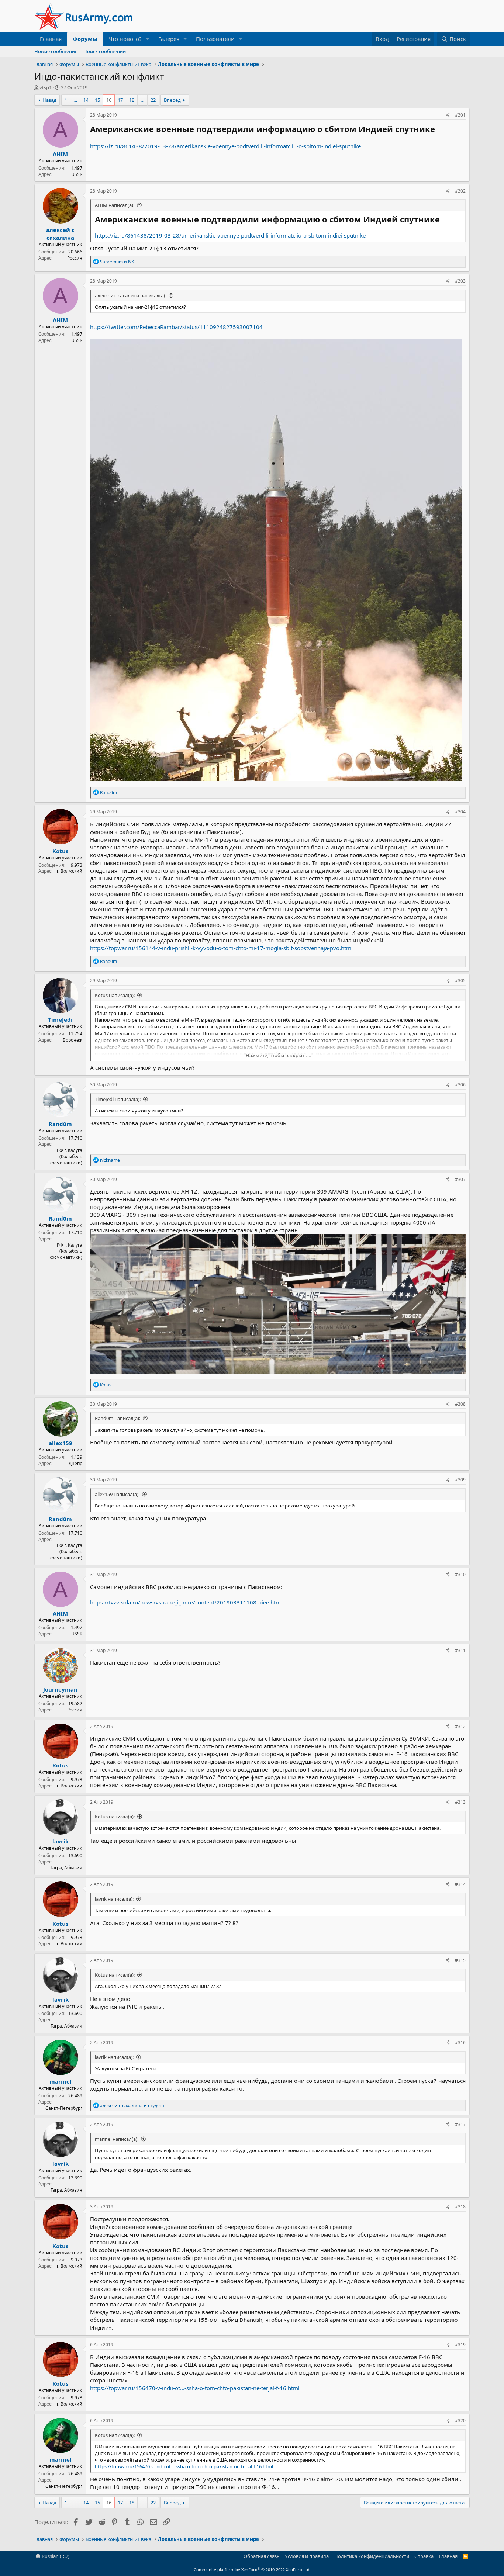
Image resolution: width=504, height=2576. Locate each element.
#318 (460, 2207)
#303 (460, 281)
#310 (460, 1574)
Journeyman (60, 1689)
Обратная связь (262, 2556)
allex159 (61, 1443)
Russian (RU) (55, 2556)
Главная (51, 39)
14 (86, 100)
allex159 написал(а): (117, 1494)
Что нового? (125, 39)
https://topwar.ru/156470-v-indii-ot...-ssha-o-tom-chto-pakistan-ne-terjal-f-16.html (195, 2388)
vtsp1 (46, 87)
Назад (49, 100)
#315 (460, 1960)
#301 (460, 115)
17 (120, 100)
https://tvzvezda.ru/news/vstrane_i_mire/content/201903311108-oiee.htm (185, 1602)
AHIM (60, 154)
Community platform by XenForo (252, 2570)
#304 (460, 812)
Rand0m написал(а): (118, 1418)
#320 (460, 2421)
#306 (460, 1085)
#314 (460, 1884)
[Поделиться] (448, 115)
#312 (460, 1726)
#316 (460, 2042)
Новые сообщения (56, 51)
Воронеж (73, 1040)
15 (97, 100)
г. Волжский (70, 871)
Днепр (75, 1463)
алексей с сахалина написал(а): (130, 295)
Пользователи (215, 39)
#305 (460, 981)
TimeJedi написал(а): (118, 1099)
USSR (77, 174)
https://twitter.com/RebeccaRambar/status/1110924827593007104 (176, 327)
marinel (61, 2081)
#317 (460, 2124)
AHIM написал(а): (115, 205)
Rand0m (60, 1124)
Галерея (169, 39)
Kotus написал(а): (115, 995)
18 (132, 100)
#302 (460, 191)
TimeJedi (60, 1019)
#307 (460, 1179)
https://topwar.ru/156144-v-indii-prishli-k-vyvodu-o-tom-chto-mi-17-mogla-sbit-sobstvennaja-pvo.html (221, 948)
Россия (75, 258)
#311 (460, 1650)
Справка (424, 2556)
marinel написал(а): (117, 2139)
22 (153, 100)
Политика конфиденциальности (372, 2556)
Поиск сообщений (105, 51)
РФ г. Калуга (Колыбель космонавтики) (66, 1157)
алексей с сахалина (60, 234)
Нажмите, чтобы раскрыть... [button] (278, 1055)
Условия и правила (307, 2556)
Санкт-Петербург (64, 2108)
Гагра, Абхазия (66, 1868)
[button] (148, 39)
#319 (460, 2345)
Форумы (85, 39)
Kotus (60, 851)
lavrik (61, 1841)
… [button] (75, 100)
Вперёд (172, 100)
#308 (460, 1404)
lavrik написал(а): (114, 1899)
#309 (460, 1480)
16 (109, 100)
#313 (460, 1802)
